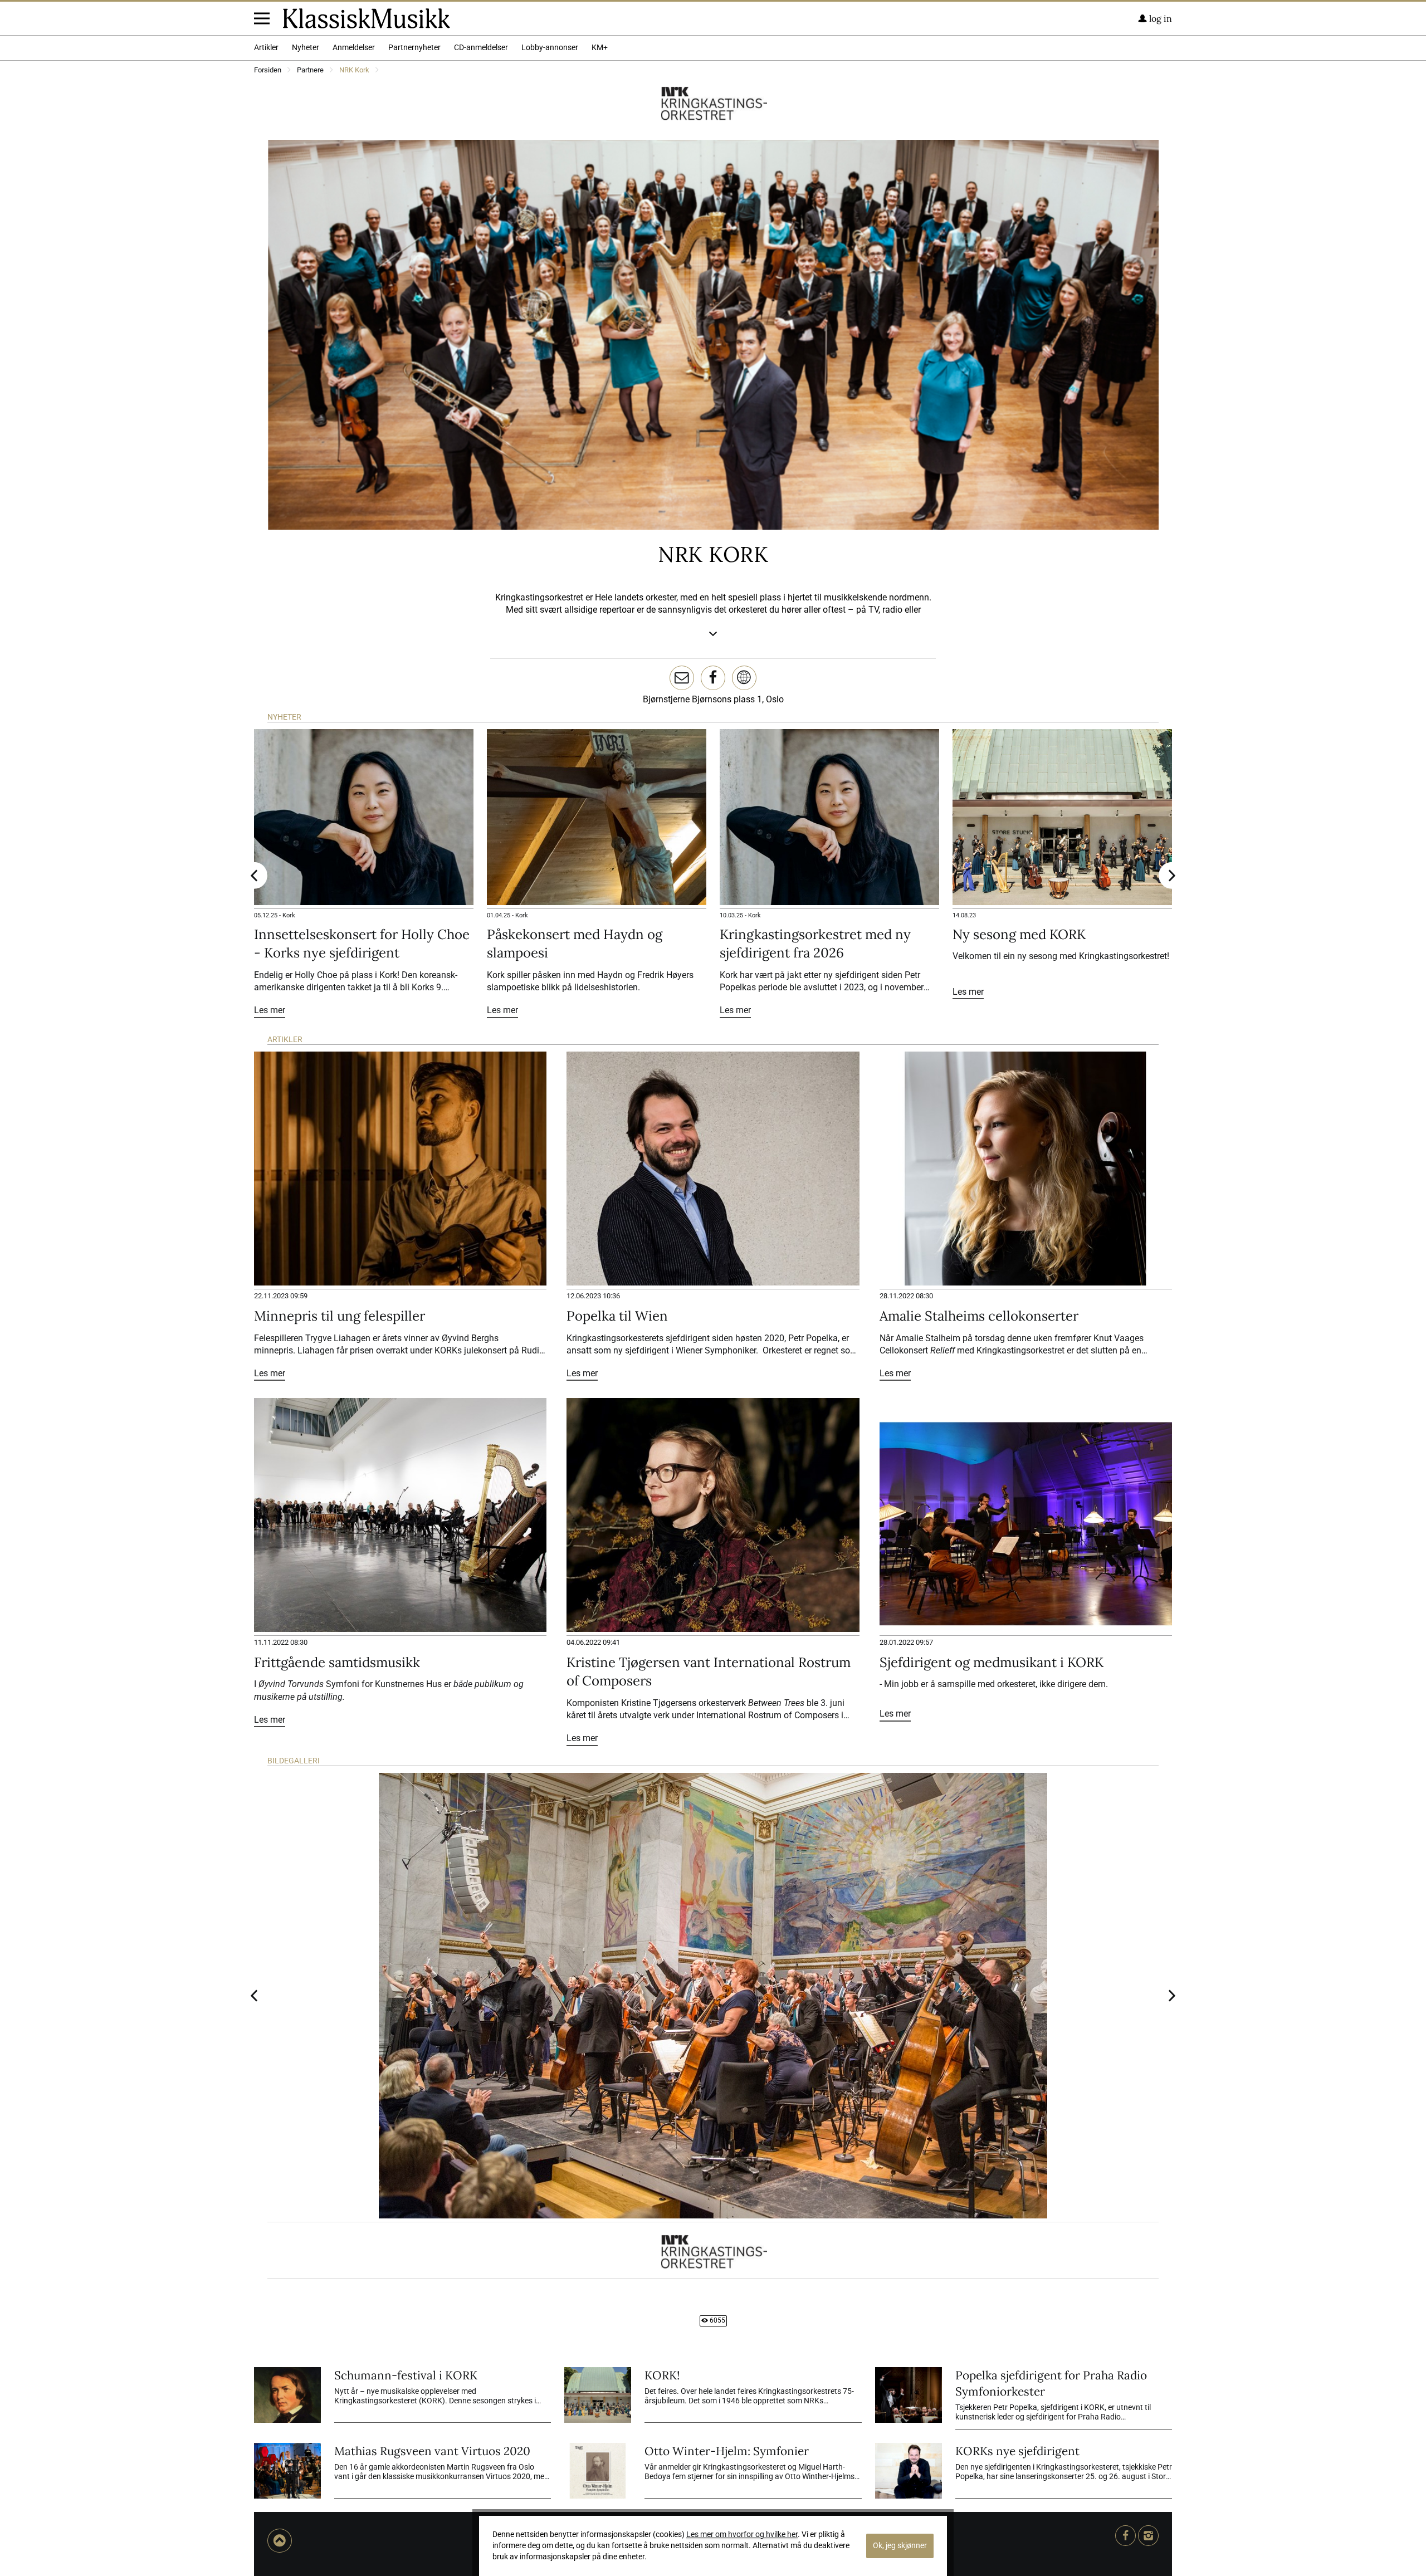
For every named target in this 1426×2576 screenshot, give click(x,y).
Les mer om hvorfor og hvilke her (742, 2535)
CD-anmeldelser (481, 48)
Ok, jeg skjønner (900, 2546)
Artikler (266, 48)
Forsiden (268, 70)
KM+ (600, 48)
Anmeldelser (354, 48)
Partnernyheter (414, 48)
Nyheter (306, 48)
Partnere (310, 70)
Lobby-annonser (550, 48)
